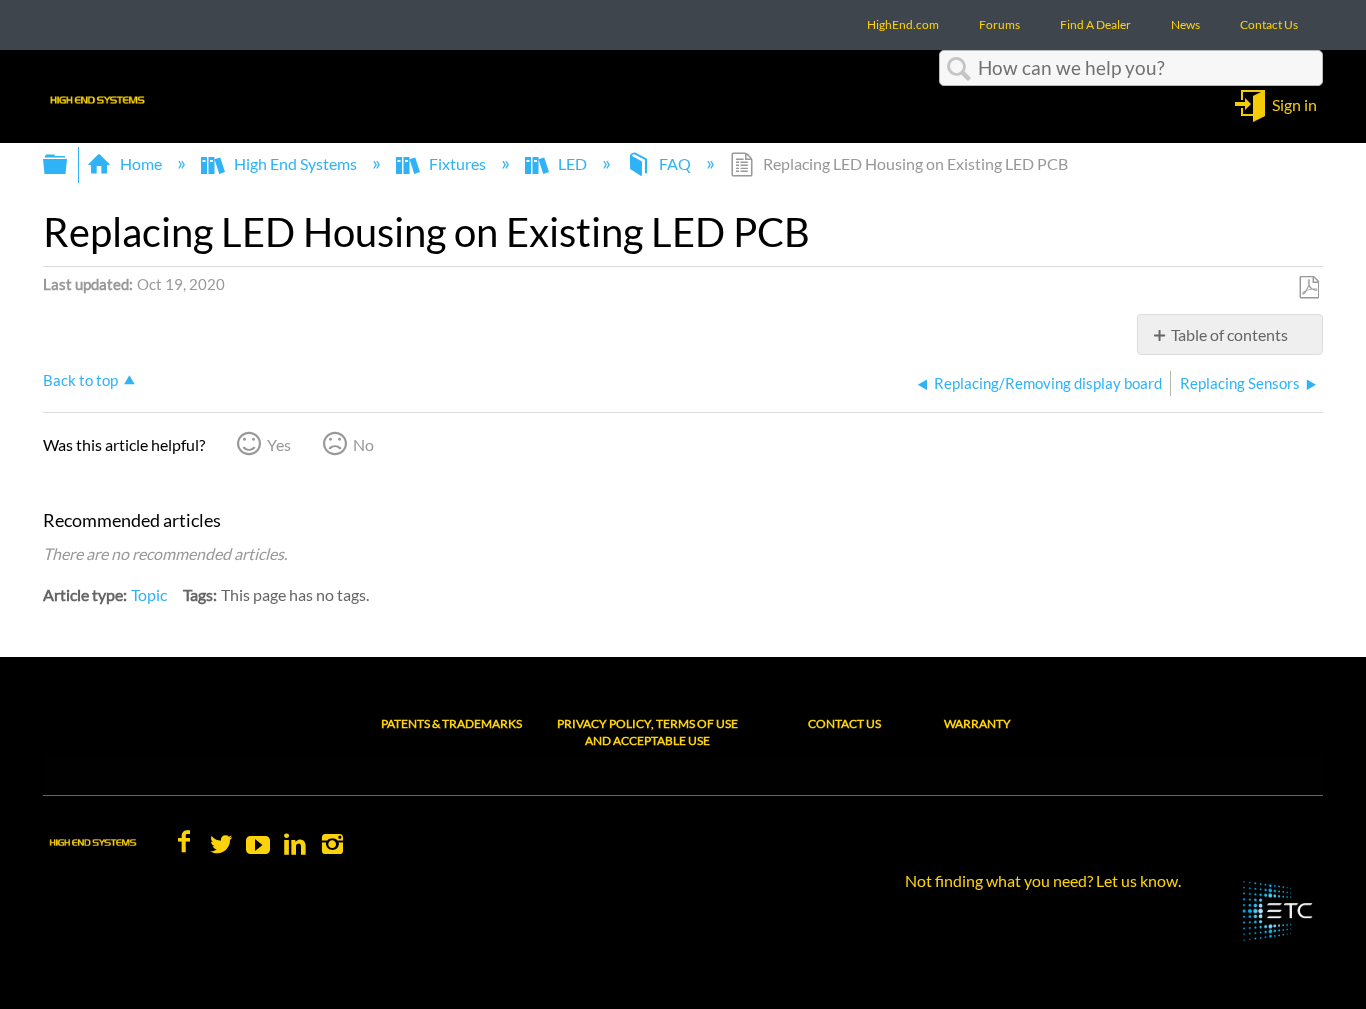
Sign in (1294, 103)
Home (141, 163)
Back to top (80, 380)
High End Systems (295, 163)
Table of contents (1229, 334)
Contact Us (844, 723)
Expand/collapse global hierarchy (68, 164)
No (363, 444)
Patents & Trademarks (451, 723)
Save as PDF (1308, 288)
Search (959, 69)
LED (572, 163)
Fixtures (457, 163)
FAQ (675, 163)
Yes (279, 444)
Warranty (977, 723)
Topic (149, 594)
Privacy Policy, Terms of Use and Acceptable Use (647, 732)
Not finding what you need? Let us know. (1043, 880)
